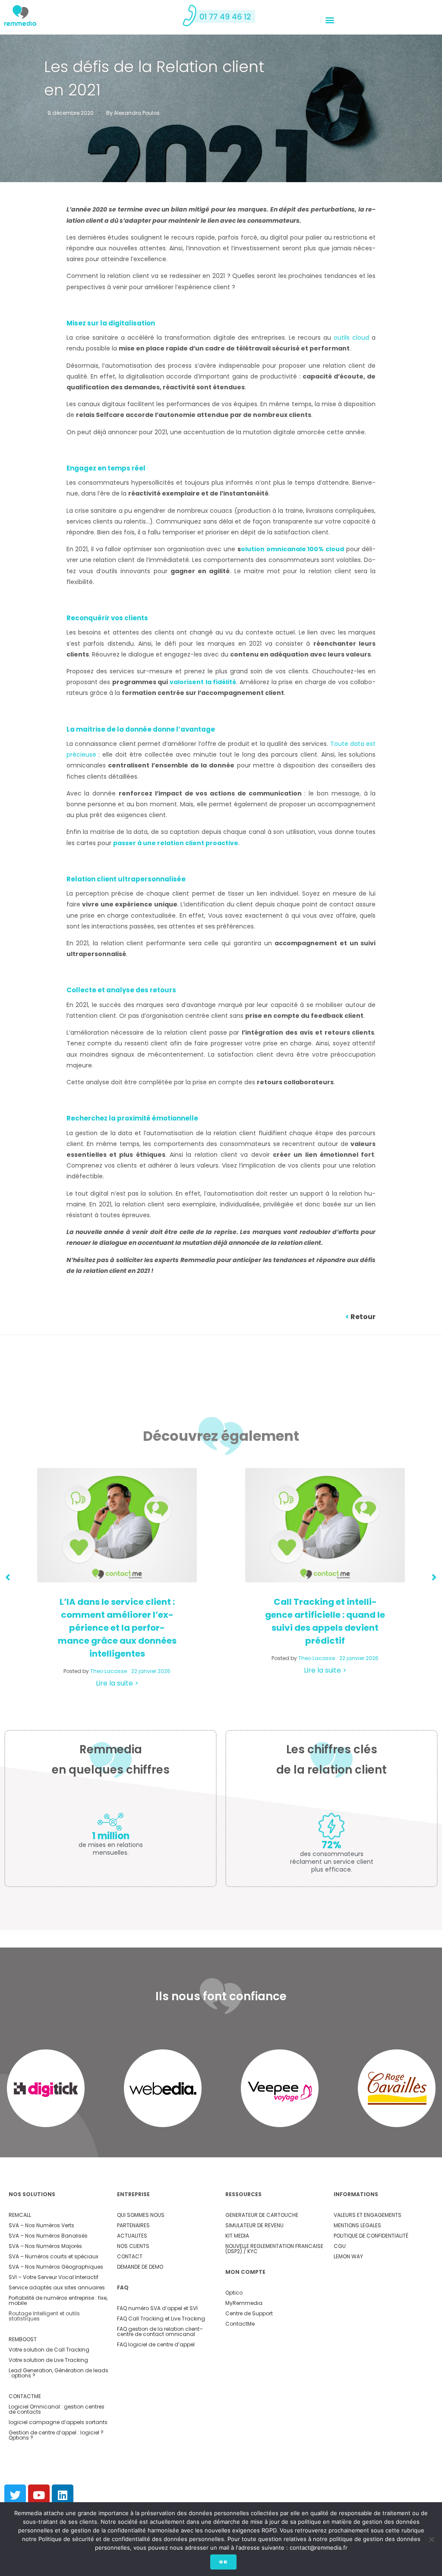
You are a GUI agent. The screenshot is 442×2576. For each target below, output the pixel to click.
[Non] (431, 2539)
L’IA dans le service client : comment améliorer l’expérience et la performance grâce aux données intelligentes (117, 1628)
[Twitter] (15, 2495)
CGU (340, 2246)
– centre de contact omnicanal (160, 2331)
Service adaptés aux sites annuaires (57, 2287)
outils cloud (351, 338)
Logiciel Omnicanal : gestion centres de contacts (57, 2409)
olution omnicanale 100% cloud (292, 549)
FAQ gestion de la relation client (158, 2329)
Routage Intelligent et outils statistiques (44, 2316)
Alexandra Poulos (137, 113)
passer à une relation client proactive (176, 843)
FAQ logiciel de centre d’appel (156, 2344)
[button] (330, 20)
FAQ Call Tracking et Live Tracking (161, 2319)
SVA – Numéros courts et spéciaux (54, 2256)
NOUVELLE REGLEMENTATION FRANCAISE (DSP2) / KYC (274, 2249)
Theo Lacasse (109, 1671)
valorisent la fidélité (203, 682)
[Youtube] (39, 2495)
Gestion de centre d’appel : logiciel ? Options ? (56, 2435)
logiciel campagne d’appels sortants (58, 2422)
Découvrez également (221, 1436)
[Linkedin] (63, 2495)
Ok (223, 2562)
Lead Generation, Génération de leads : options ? (58, 2373)
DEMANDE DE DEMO (140, 2267)
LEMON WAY (348, 2256)
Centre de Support (249, 2313)
